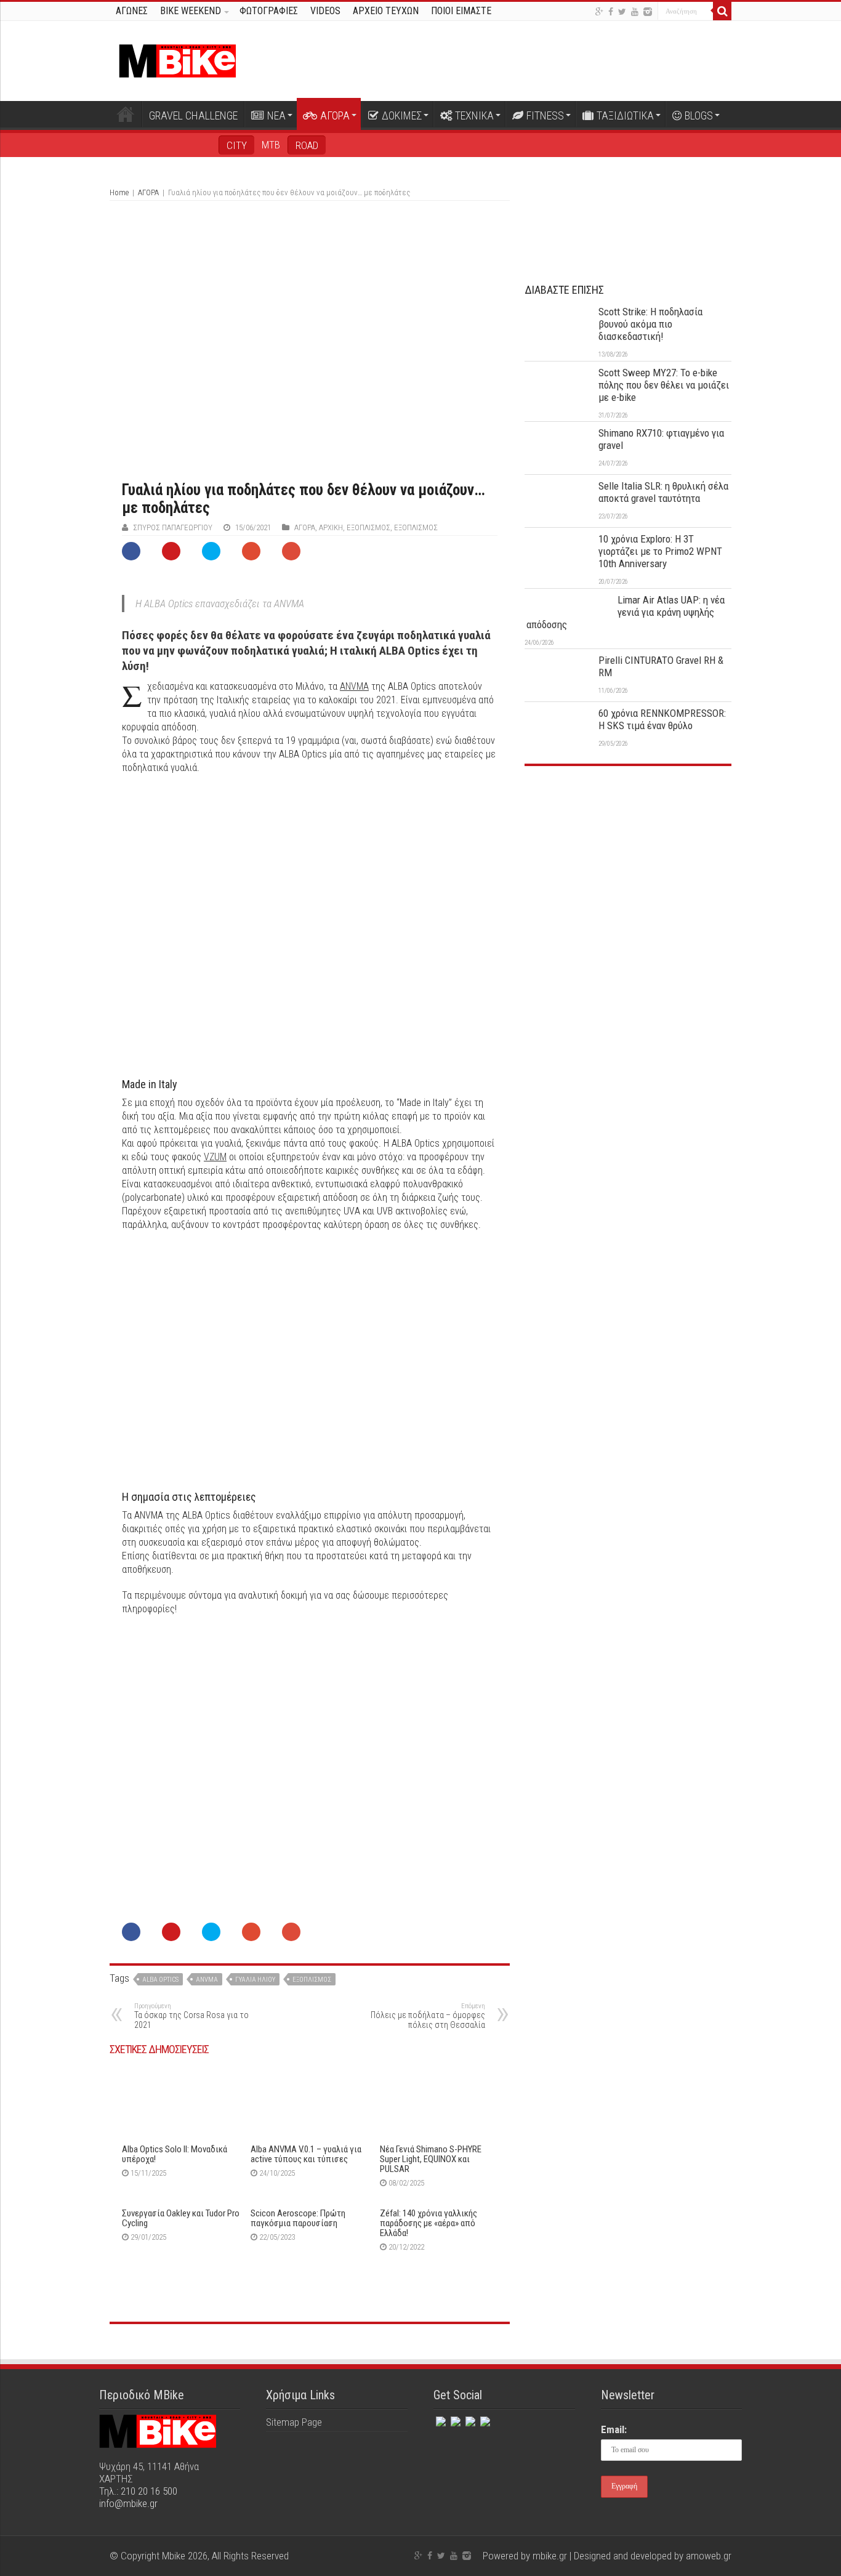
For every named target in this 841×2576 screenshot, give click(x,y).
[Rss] (484, 2419)
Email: (614, 2429)
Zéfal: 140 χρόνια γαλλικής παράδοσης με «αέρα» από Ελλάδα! (429, 2223)
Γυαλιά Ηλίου (255, 1980)
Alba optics (160, 1980)
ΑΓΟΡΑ (335, 115)
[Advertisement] (628, 868)
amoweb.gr (709, 2556)
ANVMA (354, 686)
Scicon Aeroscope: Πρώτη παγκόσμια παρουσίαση (298, 2218)
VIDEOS (325, 11)
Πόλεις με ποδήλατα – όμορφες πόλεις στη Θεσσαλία (428, 2016)
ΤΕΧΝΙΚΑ (474, 115)
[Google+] (599, 12)
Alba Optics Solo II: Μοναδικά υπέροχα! (175, 2154)
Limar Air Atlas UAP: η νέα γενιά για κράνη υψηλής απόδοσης (626, 612)
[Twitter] (622, 12)
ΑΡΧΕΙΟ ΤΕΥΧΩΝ (386, 11)
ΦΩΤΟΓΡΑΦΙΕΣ (269, 11)
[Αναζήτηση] (722, 11)
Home (119, 192)
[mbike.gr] (177, 59)
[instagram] (648, 12)
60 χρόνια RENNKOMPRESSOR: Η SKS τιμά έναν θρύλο (662, 719)
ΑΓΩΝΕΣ (132, 11)
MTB (271, 145)
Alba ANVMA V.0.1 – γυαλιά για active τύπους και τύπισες (306, 2154)
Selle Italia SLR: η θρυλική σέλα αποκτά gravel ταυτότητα (663, 492)
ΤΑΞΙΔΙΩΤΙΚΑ (625, 115)
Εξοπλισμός (368, 527)
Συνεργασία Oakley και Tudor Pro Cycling (181, 2218)
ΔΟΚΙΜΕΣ (402, 115)
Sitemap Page (294, 2422)
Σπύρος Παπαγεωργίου (173, 527)
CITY (237, 145)
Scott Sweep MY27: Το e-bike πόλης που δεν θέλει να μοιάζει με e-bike (664, 385)
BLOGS (699, 115)
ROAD (307, 145)
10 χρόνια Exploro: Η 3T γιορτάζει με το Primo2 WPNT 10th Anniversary (660, 551)
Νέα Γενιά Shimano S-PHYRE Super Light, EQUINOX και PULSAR (431, 2159)
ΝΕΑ (276, 115)
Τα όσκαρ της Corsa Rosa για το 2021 (191, 2016)
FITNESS (545, 115)
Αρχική (126, 114)
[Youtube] (635, 12)
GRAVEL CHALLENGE (193, 115)
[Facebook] (611, 12)
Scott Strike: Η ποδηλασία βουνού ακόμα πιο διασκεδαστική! (650, 324)
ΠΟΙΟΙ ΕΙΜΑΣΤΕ (461, 11)
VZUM (215, 1157)
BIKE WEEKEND (191, 11)
